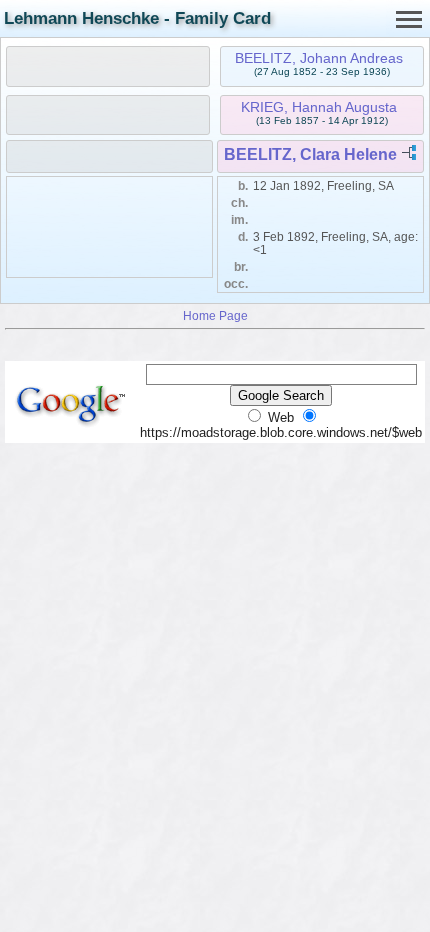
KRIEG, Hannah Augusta (319, 107)
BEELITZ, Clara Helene (310, 154)
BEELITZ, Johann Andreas (319, 58)
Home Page (215, 315)
